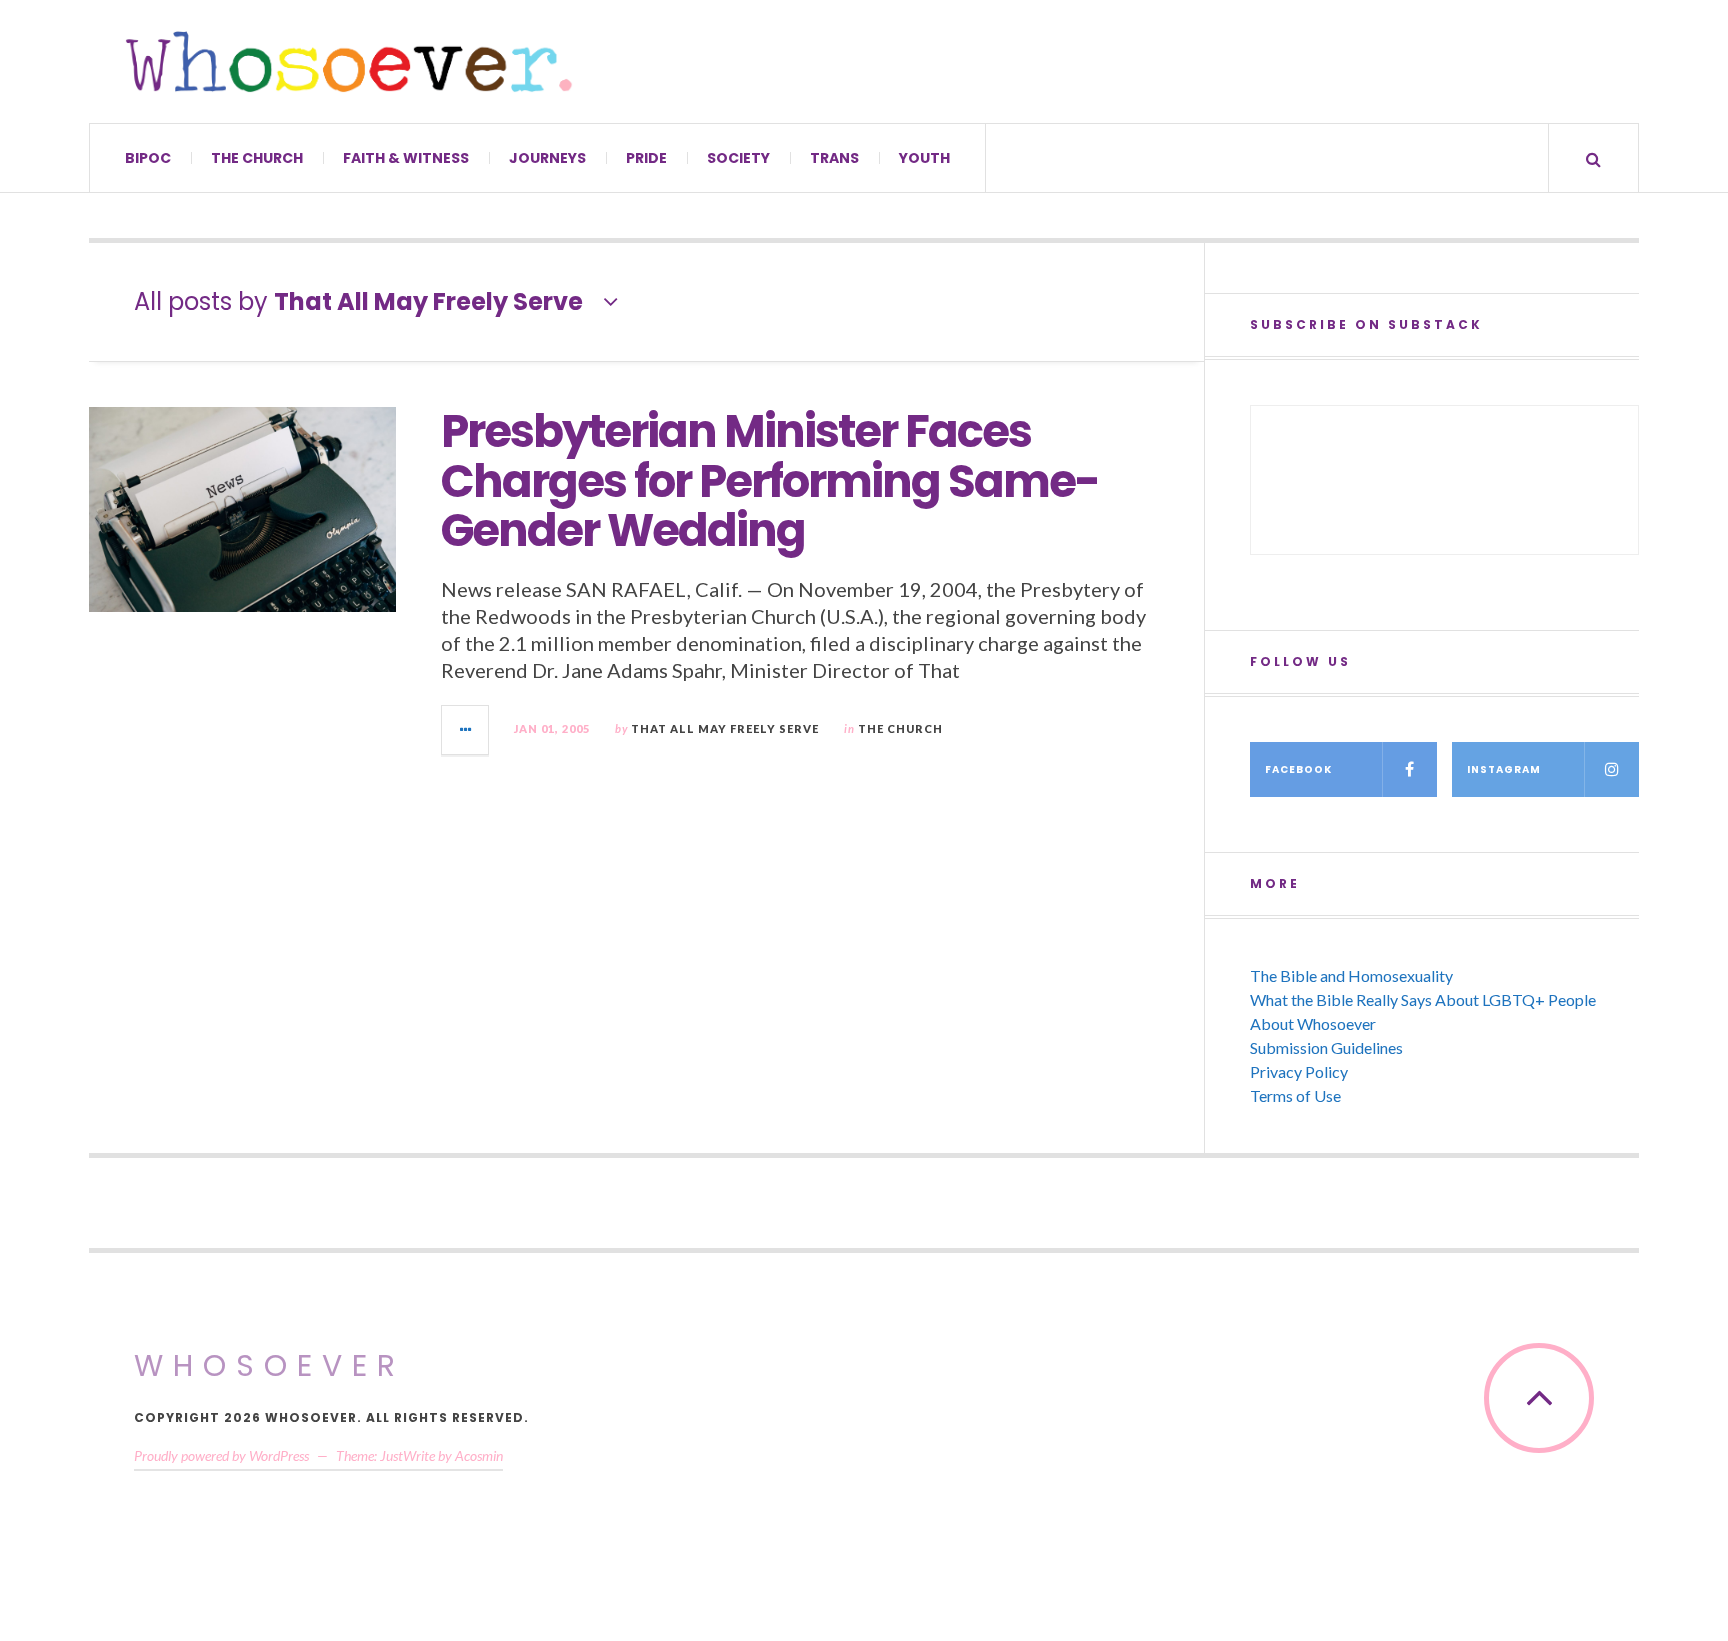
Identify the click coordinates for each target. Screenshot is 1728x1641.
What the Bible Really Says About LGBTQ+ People (1423, 999)
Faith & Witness (406, 158)
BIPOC (148, 158)
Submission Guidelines (1326, 1047)
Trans (834, 158)
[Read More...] (466, 730)
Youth (924, 158)
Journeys (547, 158)
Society (738, 158)
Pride (646, 158)
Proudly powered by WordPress (221, 1455)
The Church (257, 158)
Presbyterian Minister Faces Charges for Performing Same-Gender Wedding (770, 481)
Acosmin (479, 1455)
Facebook (1298, 769)
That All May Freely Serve (725, 728)
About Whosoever (1313, 1023)
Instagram (1504, 769)
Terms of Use (1295, 1095)
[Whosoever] (349, 61)
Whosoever (269, 1365)
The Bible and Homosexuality (1351, 975)
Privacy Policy (1299, 1071)
